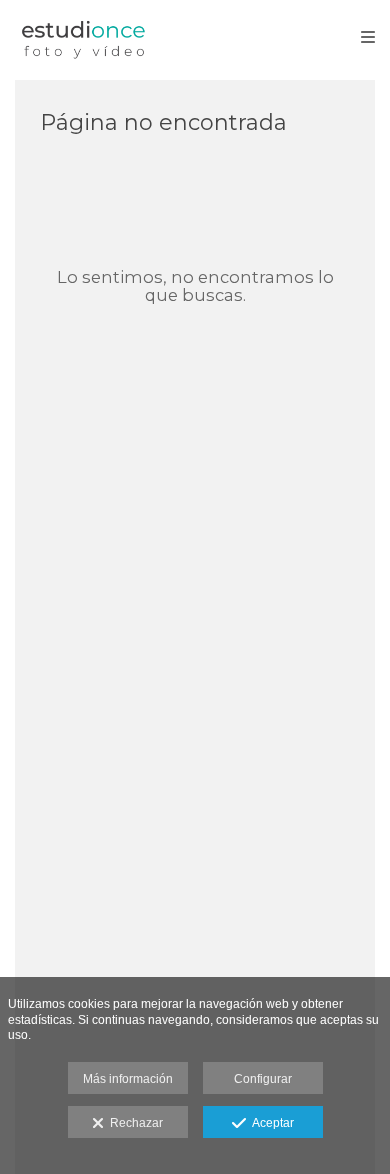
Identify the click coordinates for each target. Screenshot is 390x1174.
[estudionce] (83, 37)
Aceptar (270, 1123)
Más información (128, 1079)
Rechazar (133, 1123)
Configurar (263, 1079)
